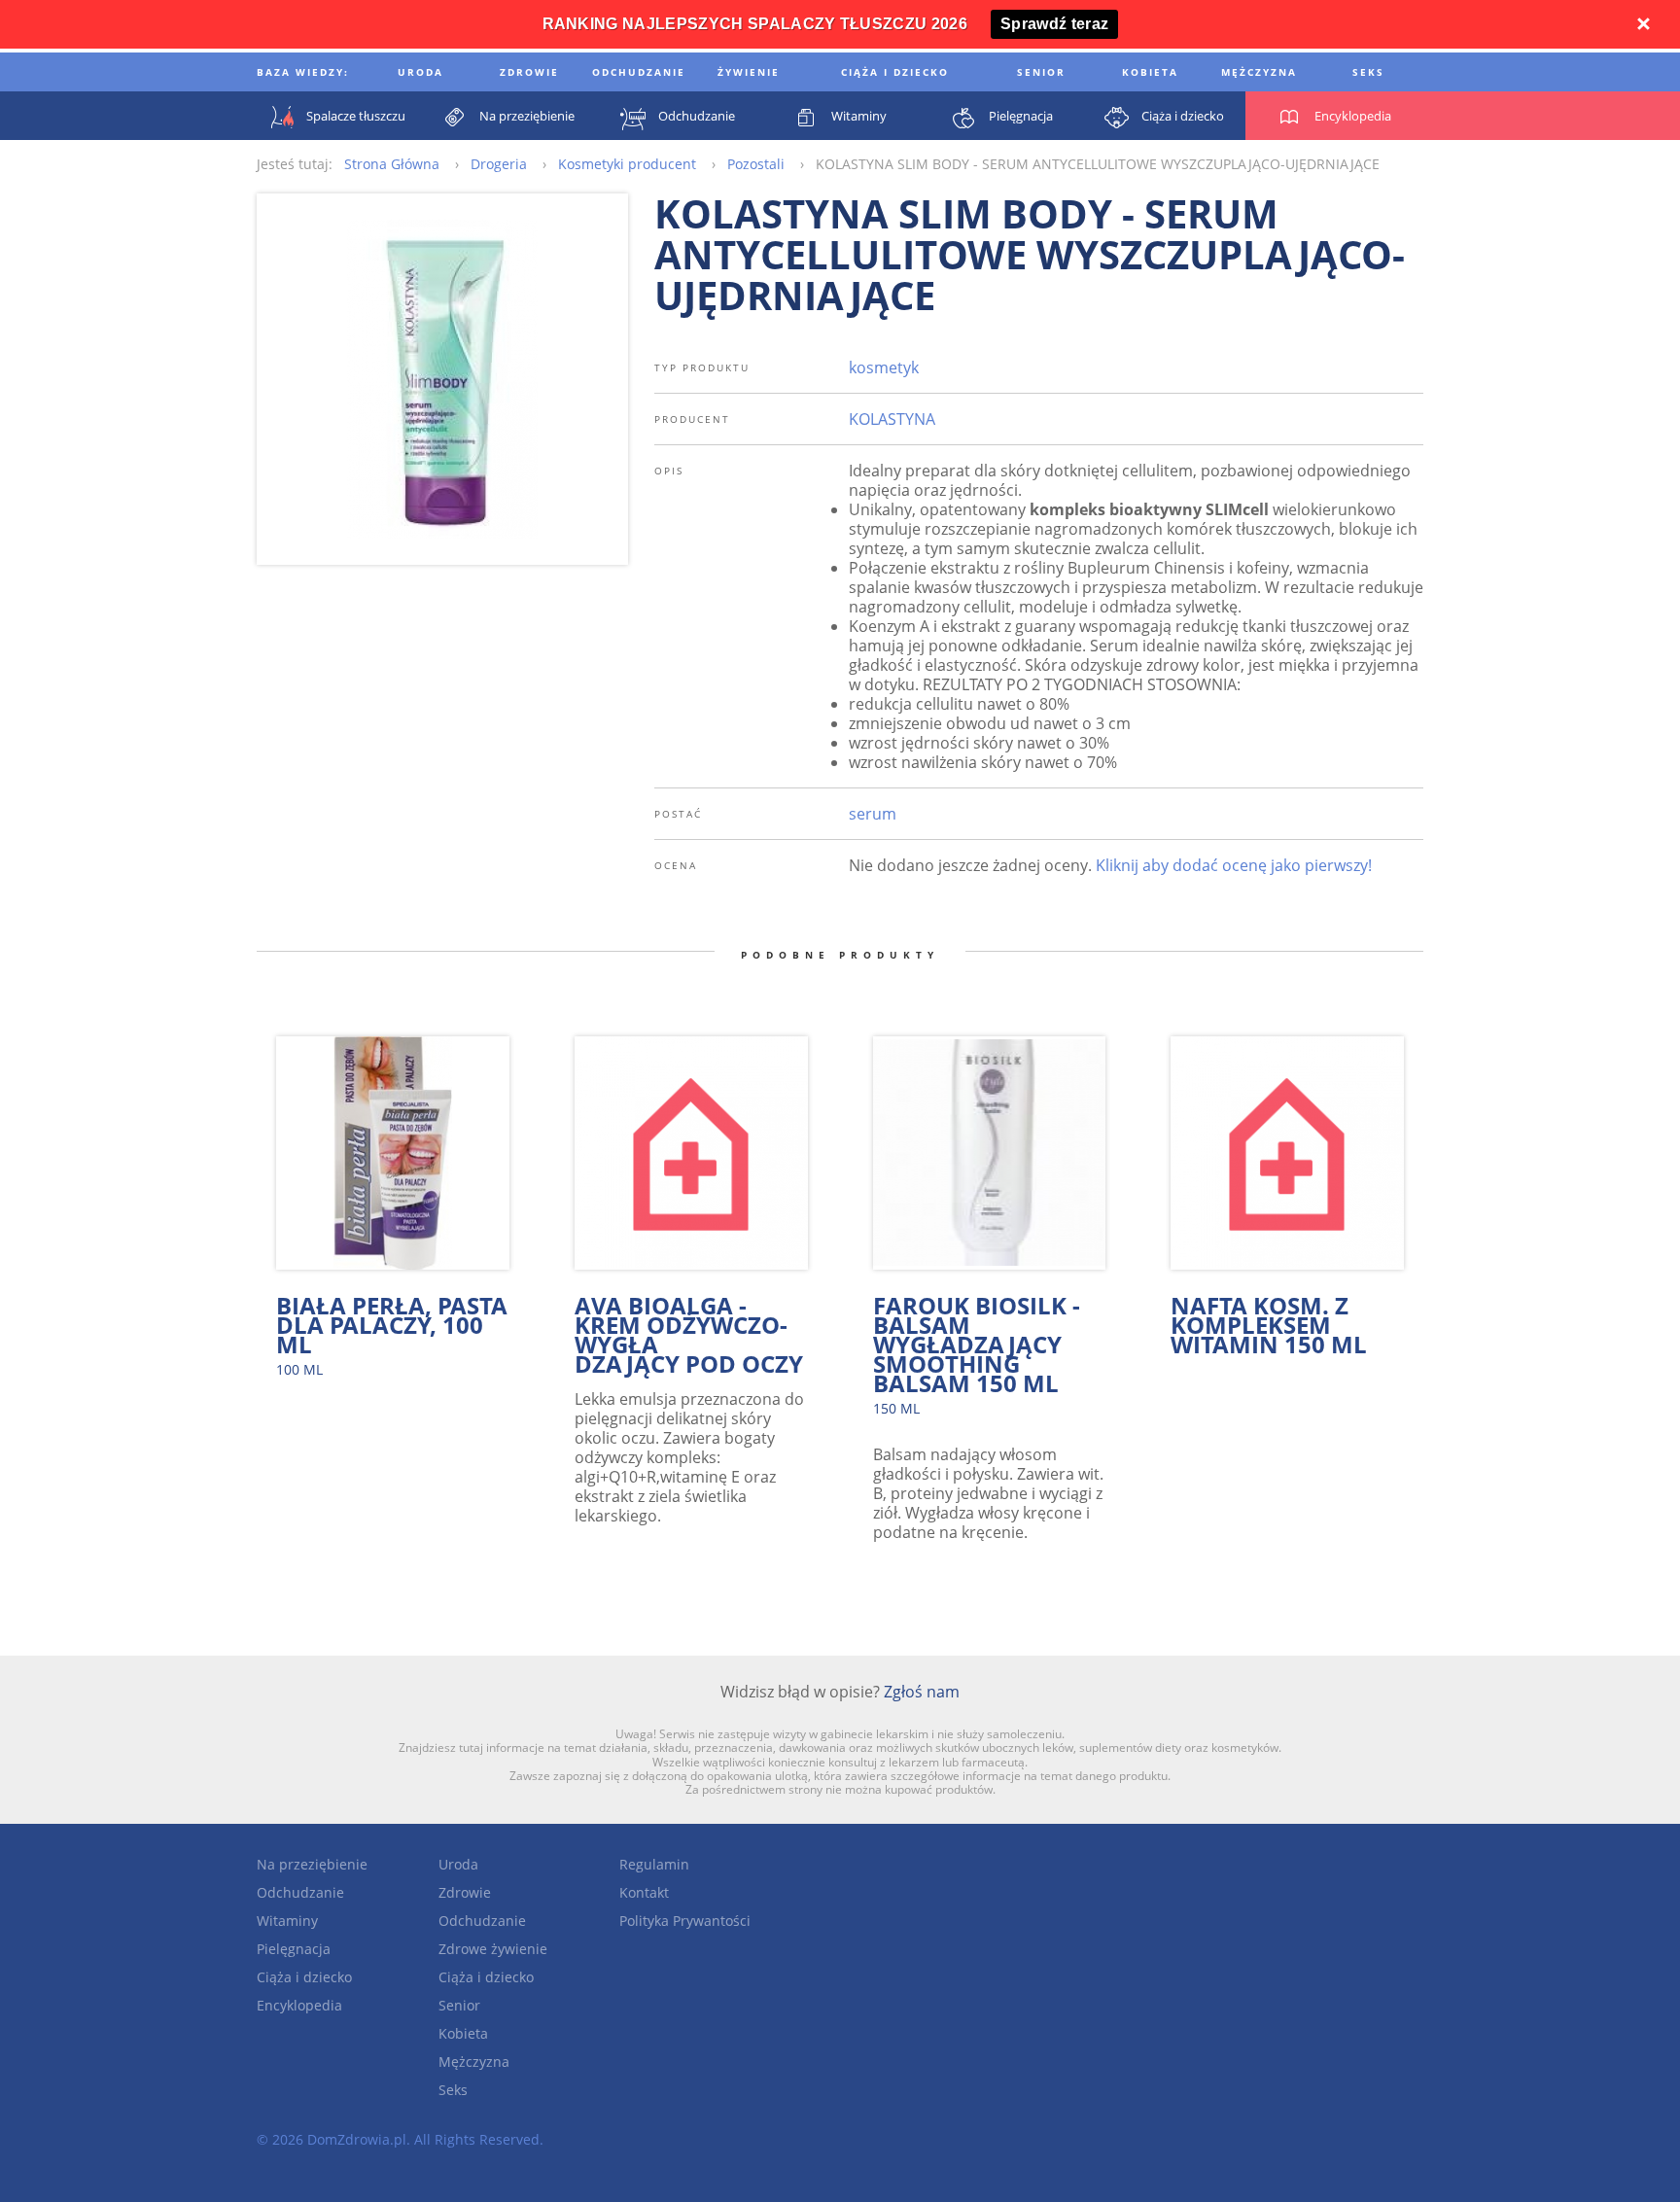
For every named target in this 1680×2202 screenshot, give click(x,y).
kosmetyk (884, 367)
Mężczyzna (474, 2062)
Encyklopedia (299, 2005)
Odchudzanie (300, 1892)
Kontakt (644, 1892)
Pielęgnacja (294, 1949)
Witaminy (287, 1921)
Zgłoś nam (922, 1692)
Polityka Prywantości (685, 1921)
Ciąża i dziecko (304, 1977)
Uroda (458, 1864)
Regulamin (654, 1864)
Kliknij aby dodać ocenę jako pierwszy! (1234, 865)
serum (873, 814)
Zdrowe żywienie (493, 1949)
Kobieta (463, 2033)
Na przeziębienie (312, 1864)
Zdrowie (465, 1892)
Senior (459, 2005)
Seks (453, 2090)
